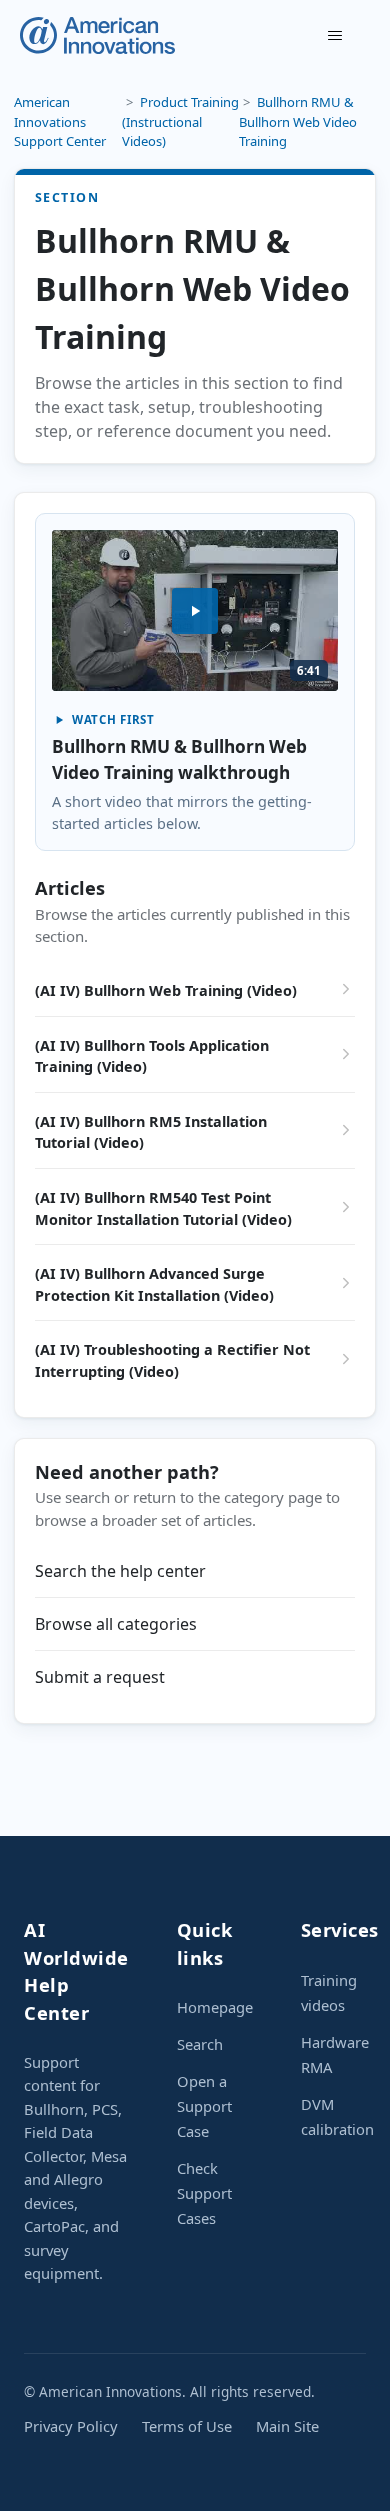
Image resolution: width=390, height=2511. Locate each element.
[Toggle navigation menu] (335, 36)
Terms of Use (187, 2426)
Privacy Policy (71, 2426)
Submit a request (100, 1677)
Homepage (215, 2007)
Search (200, 2044)
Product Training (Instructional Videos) (180, 121)
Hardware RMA (335, 2054)
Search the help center (120, 1571)
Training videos (329, 1992)
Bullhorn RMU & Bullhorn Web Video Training (298, 121)
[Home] (97, 35)
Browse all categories (116, 1624)
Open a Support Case (204, 2106)
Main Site (287, 2426)
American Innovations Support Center (60, 121)
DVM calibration (337, 2116)
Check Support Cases (204, 2193)
